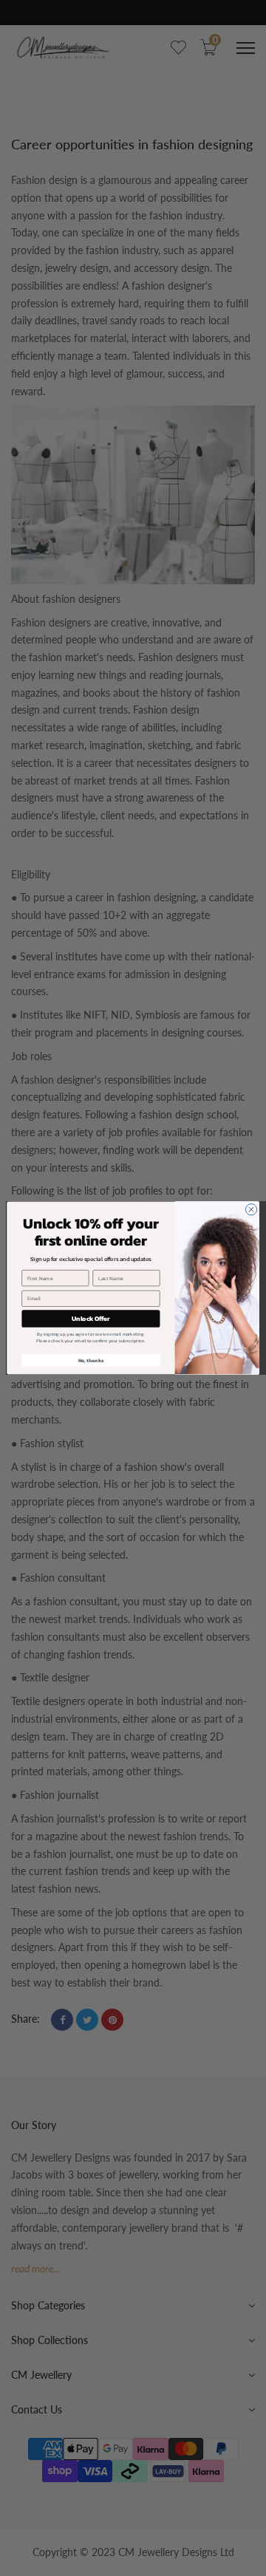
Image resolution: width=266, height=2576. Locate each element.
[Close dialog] (251, 1210)
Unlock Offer (91, 1318)
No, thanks (91, 1360)
